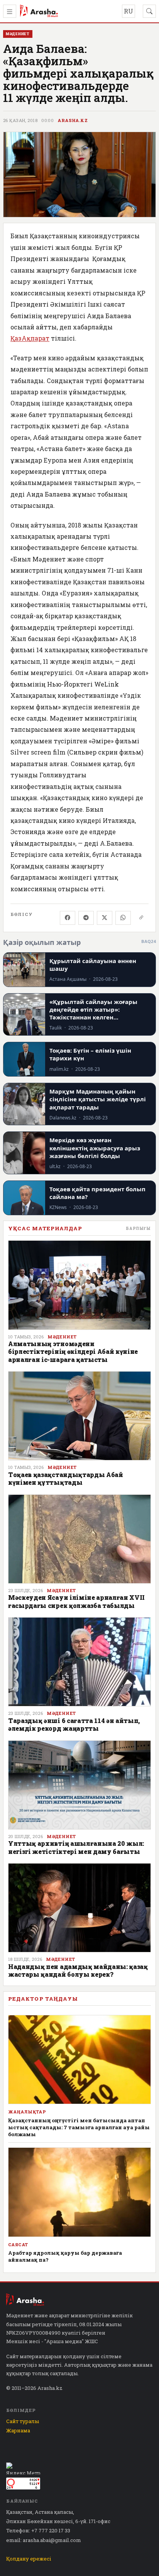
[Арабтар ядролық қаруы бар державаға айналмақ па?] (79, 2192)
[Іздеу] (149, 11)
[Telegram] (86, 918)
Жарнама (18, 2430)
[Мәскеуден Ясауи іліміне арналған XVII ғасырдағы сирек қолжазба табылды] (79, 1539)
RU (129, 11)
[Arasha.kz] (39, 11)
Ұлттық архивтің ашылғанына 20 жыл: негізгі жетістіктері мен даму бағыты (76, 1847)
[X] (105, 918)
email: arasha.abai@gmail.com (44, 2540)
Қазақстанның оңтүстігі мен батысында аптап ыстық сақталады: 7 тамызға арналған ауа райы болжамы (79, 2127)
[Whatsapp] (123, 918)
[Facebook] (68, 918)
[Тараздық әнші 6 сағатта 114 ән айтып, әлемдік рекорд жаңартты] (79, 1662)
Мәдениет (62, 1337)
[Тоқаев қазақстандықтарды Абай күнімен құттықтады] (79, 1416)
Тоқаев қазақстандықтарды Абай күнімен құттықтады (66, 1478)
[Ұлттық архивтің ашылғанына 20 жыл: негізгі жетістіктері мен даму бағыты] (79, 1785)
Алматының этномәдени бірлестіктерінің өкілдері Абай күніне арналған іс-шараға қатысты (73, 1352)
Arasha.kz (73, 120)
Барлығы (138, 1228)
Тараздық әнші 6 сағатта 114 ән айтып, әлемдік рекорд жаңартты (74, 1724)
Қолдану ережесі (29, 2559)
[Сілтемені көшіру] (141, 918)
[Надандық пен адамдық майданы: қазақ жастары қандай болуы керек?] (79, 1908)
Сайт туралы (23, 2421)
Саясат (18, 2245)
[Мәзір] (10, 11)
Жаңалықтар (27, 2112)
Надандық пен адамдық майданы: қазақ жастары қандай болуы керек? (78, 1970)
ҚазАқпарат (30, 338)
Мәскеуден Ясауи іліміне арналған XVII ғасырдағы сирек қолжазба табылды (76, 1601)
